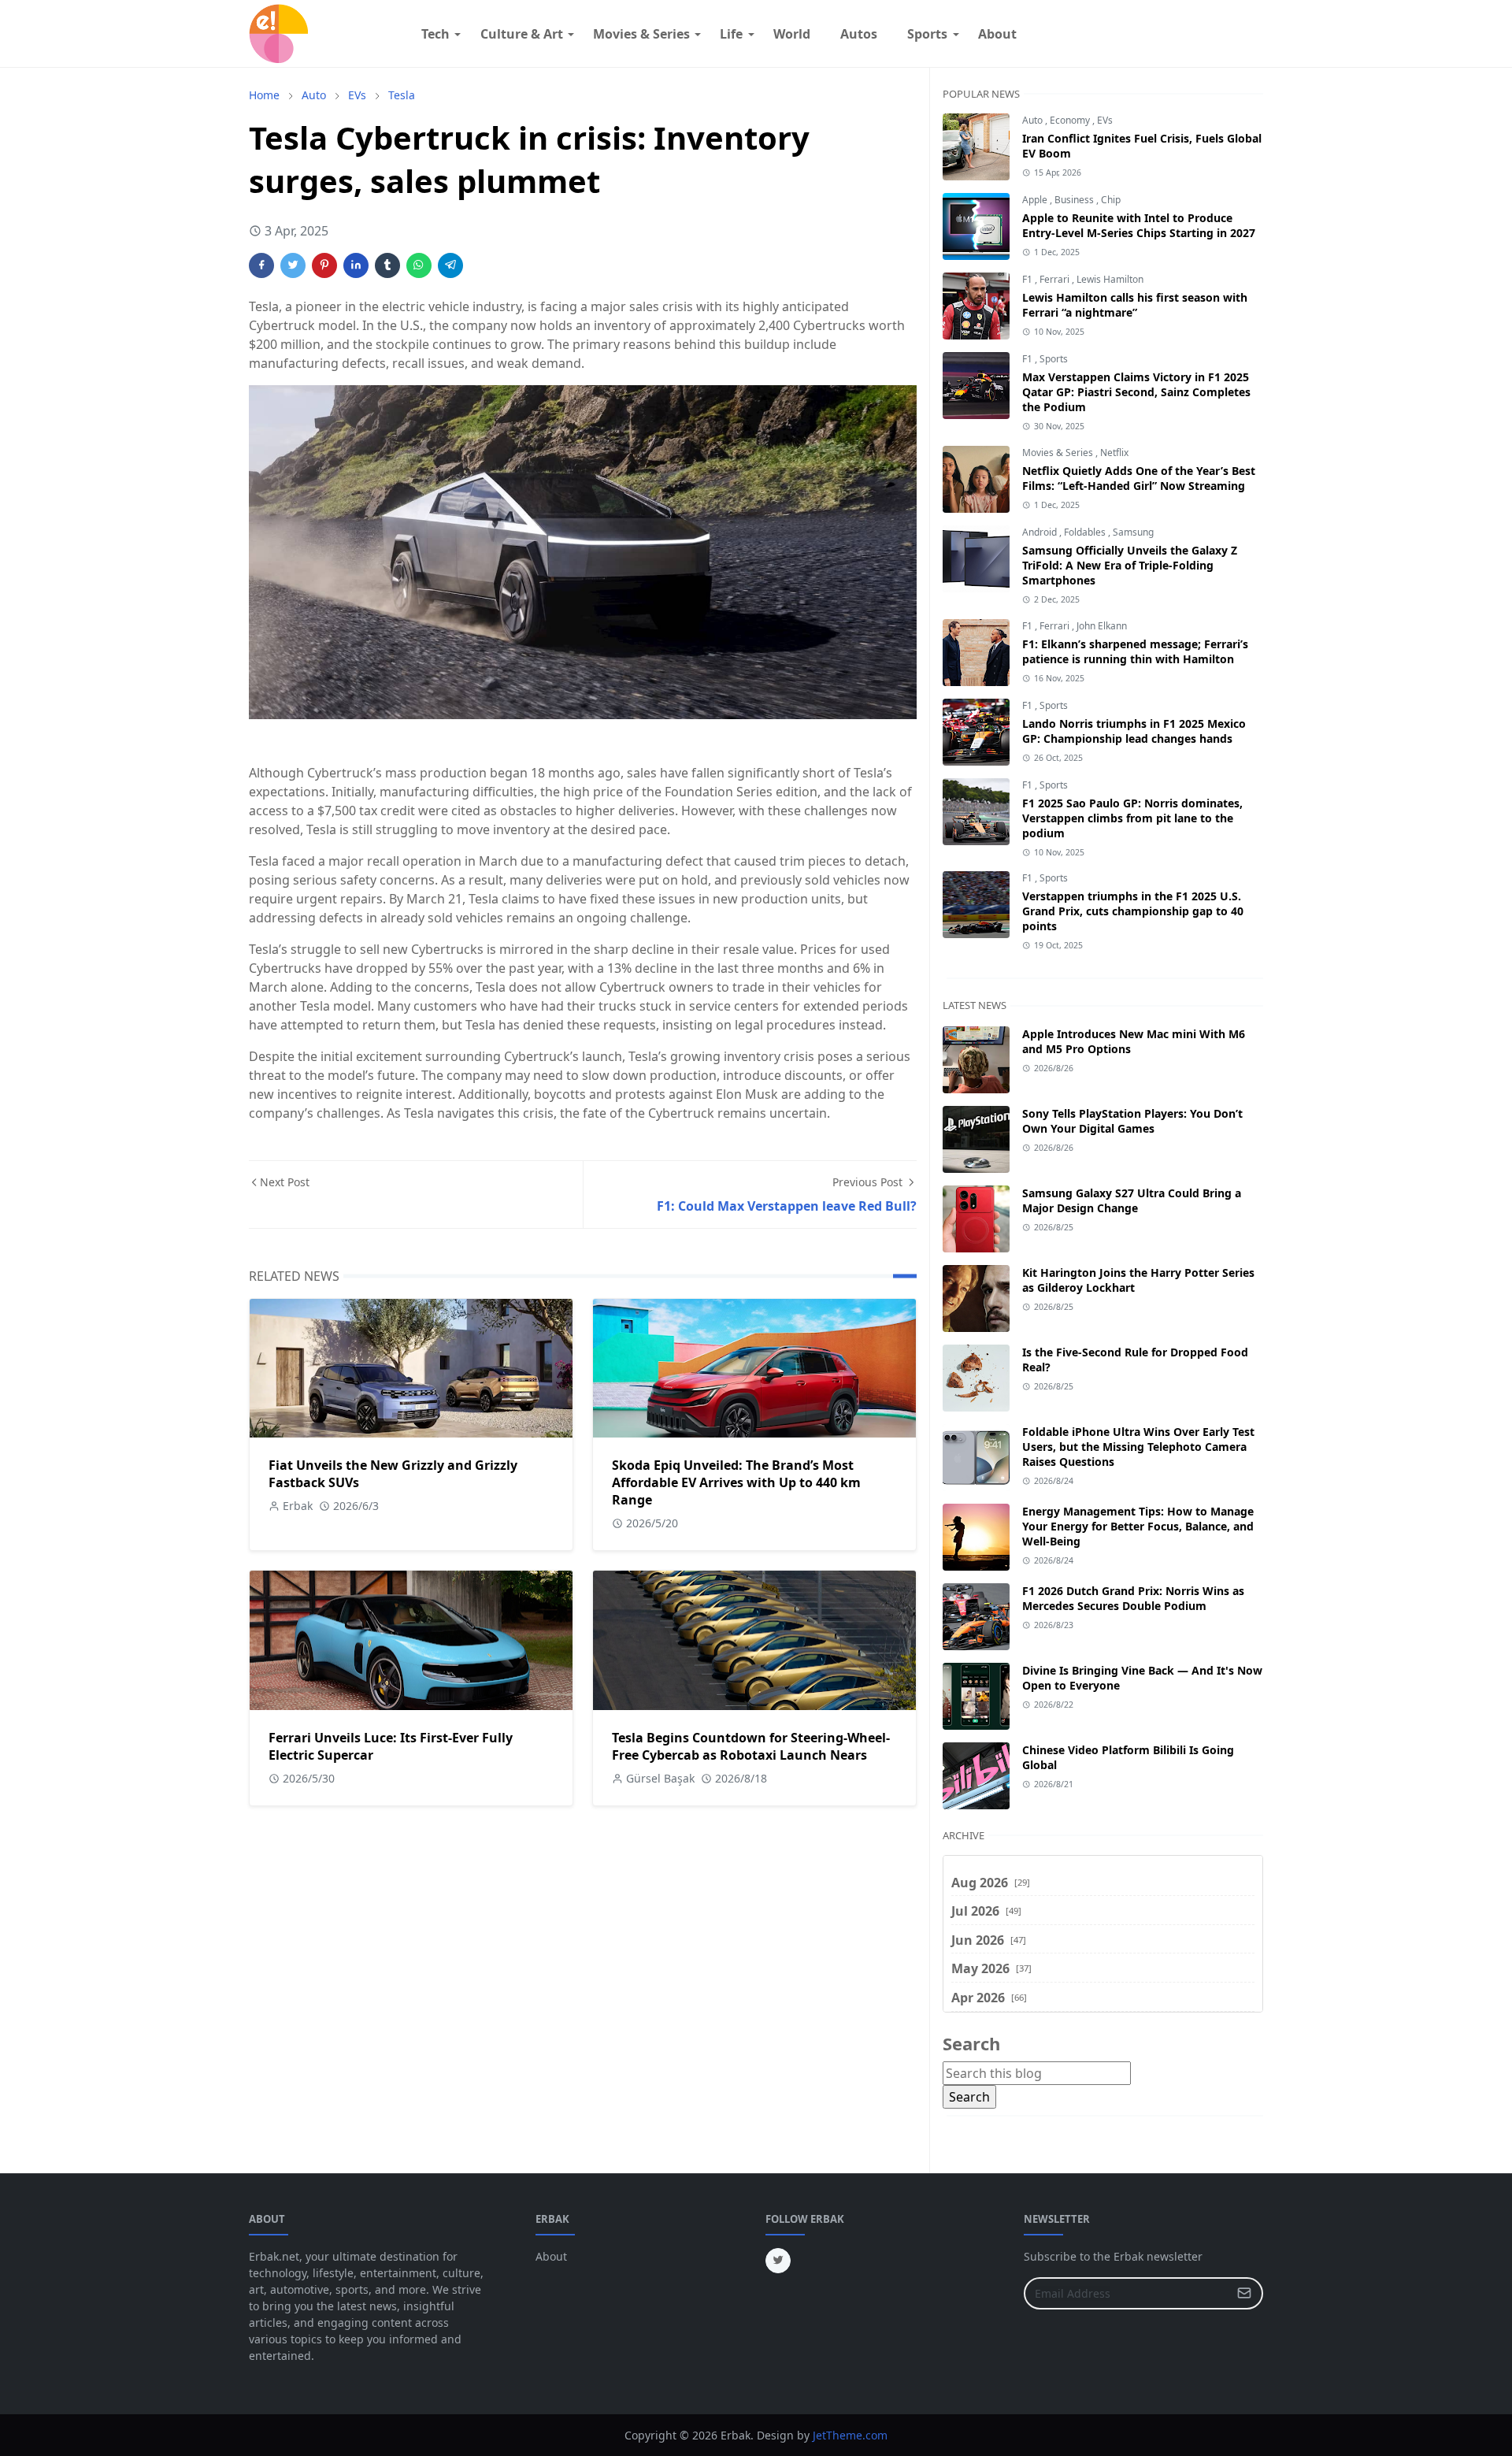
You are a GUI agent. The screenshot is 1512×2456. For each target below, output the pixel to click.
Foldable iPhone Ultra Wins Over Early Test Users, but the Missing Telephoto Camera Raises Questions (1138, 1447)
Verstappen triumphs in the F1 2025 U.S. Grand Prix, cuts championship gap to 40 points (1133, 911)
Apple (1036, 200)
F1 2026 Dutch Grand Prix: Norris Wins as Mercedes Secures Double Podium (1133, 1598)
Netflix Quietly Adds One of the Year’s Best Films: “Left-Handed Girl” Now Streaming (1139, 478)
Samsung (1133, 532)
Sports (1054, 359)
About (551, 2256)
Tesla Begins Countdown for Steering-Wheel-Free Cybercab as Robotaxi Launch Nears (751, 1746)
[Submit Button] (1244, 2293)
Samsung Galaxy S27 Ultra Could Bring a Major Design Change (1132, 1200)
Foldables (1086, 532)
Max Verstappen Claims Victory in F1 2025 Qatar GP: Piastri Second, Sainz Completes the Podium (1136, 392)
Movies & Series (1059, 453)
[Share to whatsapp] (419, 265)
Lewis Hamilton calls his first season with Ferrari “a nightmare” (1135, 305)
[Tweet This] (293, 265)
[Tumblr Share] (387, 265)
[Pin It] (324, 265)
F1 (1028, 279)
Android (1041, 532)
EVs (1105, 120)
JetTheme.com (850, 2435)
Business (1075, 200)
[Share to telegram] (450, 265)
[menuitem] (435, 34)
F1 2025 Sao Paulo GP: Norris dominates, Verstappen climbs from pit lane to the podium (1132, 818)
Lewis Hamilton (1110, 279)
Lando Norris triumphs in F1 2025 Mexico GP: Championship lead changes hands (1134, 731)
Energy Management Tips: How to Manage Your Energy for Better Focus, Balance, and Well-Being (1138, 1526)
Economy (1071, 120)
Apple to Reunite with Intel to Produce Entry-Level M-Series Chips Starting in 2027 (1139, 225)
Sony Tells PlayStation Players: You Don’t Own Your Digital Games (1132, 1121)
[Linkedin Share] (356, 265)
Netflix (1114, 453)
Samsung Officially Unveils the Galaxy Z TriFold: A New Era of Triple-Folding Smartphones (1130, 565)
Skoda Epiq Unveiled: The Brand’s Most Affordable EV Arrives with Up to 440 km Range (736, 1482)
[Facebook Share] (261, 265)
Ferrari (1056, 279)
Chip (1111, 200)
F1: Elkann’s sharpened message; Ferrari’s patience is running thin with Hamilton (1135, 651)
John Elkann (1102, 626)
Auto (1034, 120)
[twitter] (778, 2261)
